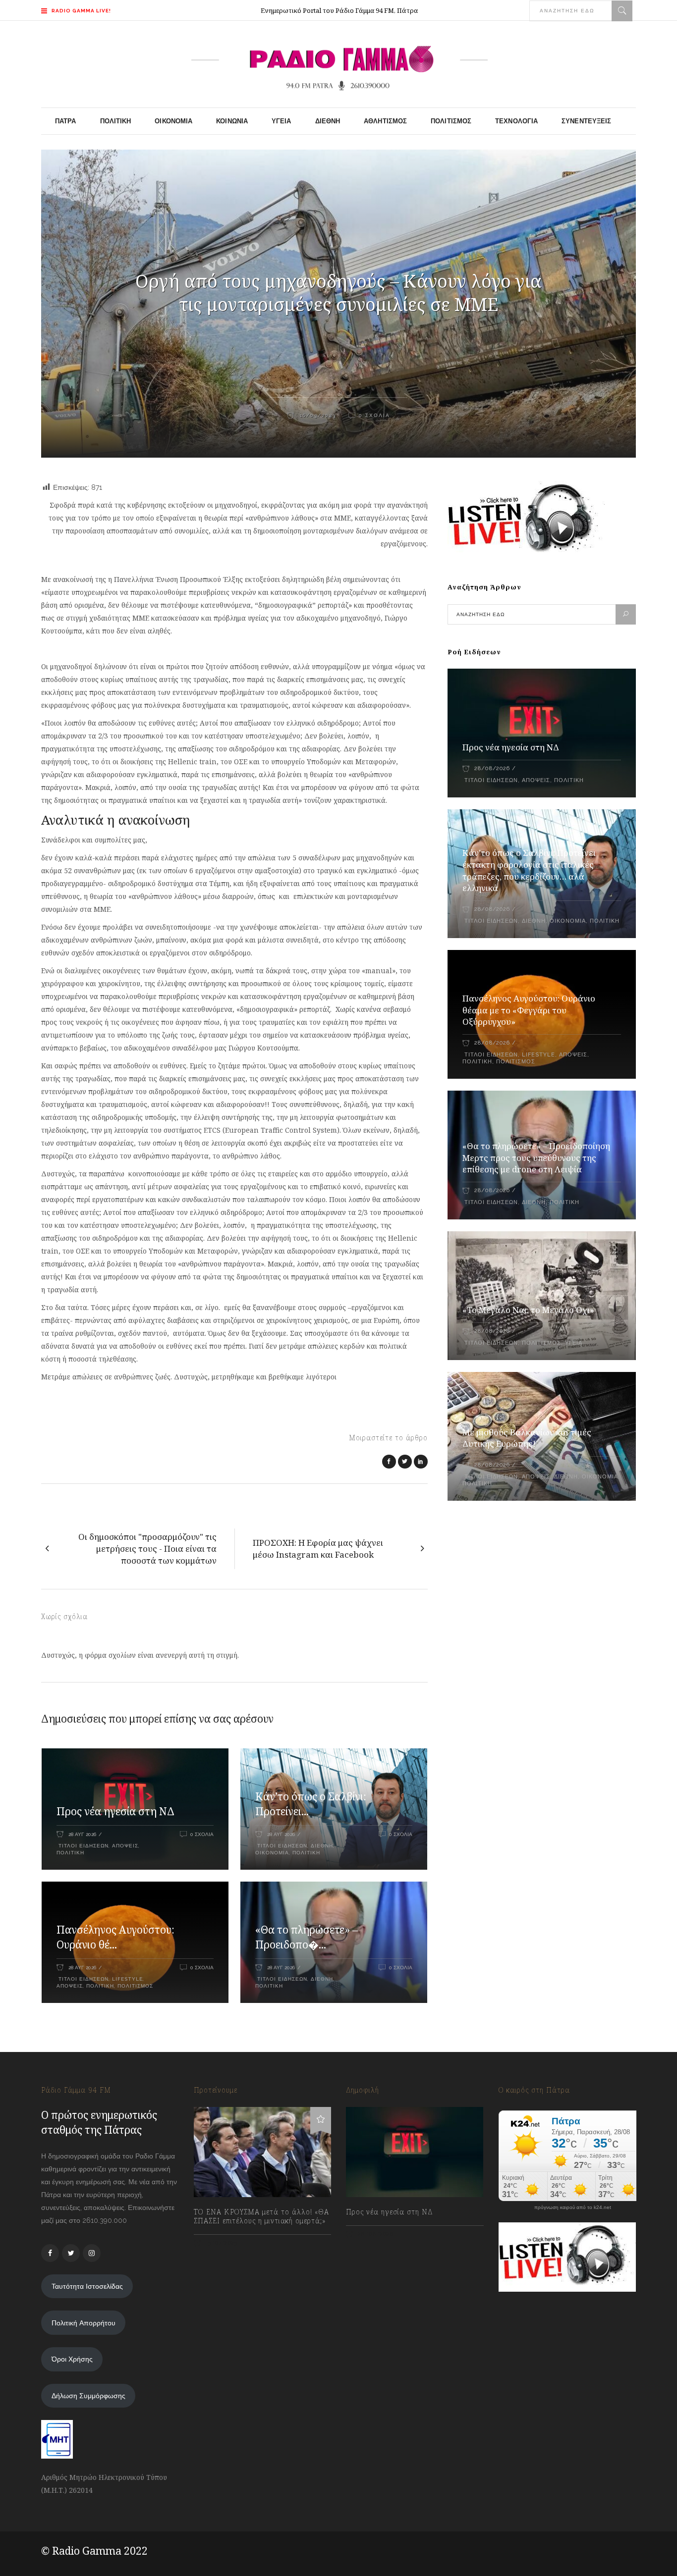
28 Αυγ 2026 (82, 1834)
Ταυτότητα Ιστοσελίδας (87, 2286)
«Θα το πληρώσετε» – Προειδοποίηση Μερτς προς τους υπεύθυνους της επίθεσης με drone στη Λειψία (536, 1158)
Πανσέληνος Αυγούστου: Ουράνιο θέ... (115, 1937)
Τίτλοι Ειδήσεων (83, 1846)
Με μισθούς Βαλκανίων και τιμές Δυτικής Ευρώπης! (527, 1438)
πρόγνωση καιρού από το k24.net (573, 2208)
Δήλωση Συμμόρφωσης (88, 2396)
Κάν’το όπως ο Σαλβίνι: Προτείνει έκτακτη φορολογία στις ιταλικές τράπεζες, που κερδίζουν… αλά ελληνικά (529, 870)
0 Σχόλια (374, 415)
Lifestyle (127, 1979)
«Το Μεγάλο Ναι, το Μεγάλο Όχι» (528, 1310)
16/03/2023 (317, 415)
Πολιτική (70, 1853)
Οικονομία (272, 1853)
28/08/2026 (492, 768)
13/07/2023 (221, 2243)
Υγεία (574, 1343)
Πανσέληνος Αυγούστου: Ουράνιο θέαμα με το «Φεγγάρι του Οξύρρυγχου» (529, 1010)
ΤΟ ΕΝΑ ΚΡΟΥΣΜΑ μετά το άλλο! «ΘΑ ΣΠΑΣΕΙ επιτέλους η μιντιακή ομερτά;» (261, 2216)
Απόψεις (125, 1846)
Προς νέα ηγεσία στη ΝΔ (115, 1811)
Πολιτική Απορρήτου (84, 2323)
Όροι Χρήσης (72, 2359)
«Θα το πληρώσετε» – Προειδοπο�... (307, 1937)
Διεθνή (322, 1846)
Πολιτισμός (135, 1986)
